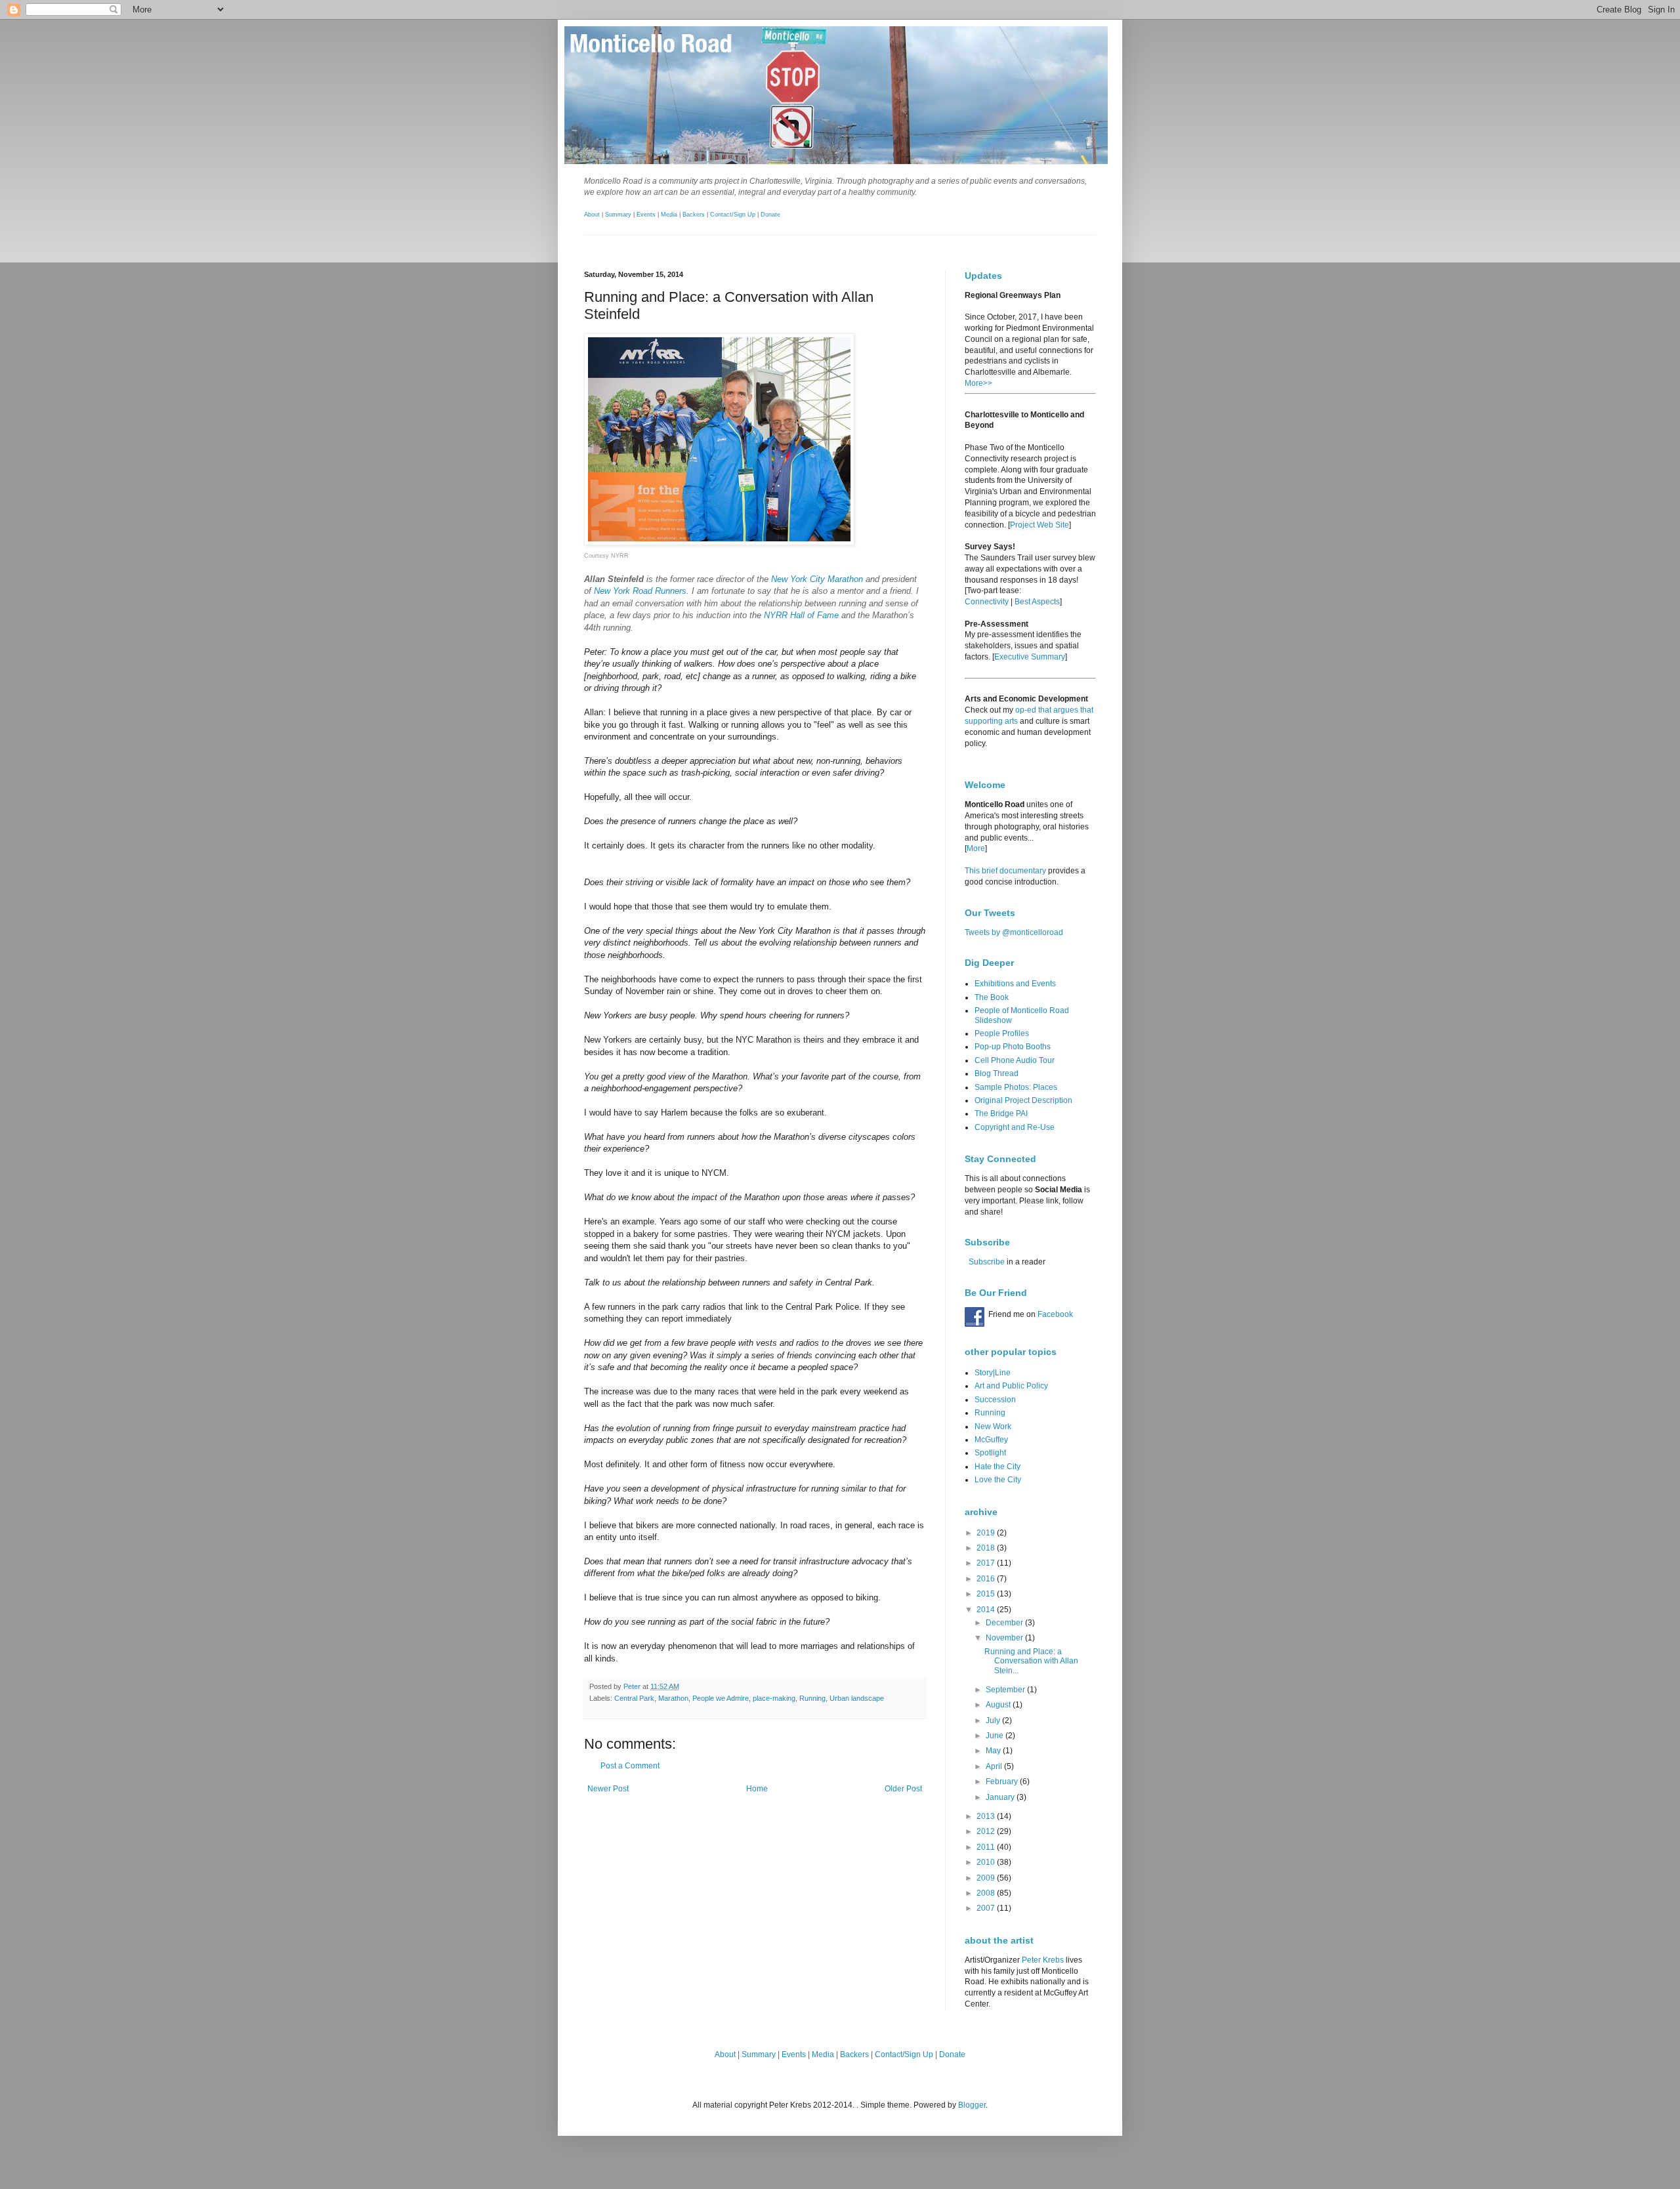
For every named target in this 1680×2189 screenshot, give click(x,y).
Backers (694, 215)
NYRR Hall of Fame (801, 615)
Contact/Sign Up (733, 215)
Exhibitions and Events (1015, 984)
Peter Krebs (1043, 1960)
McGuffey (991, 1440)
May (994, 1751)
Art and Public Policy (1011, 1386)
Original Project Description (1023, 1100)
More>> (978, 383)
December (1005, 1623)
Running (812, 1698)
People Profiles (1002, 1033)
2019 (987, 1533)
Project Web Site (1039, 525)
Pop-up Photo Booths (1013, 1047)
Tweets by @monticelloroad (1014, 932)
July (994, 1720)
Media (669, 215)
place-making (774, 1698)
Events (646, 215)
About (592, 215)
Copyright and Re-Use (1015, 1127)
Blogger (972, 2105)
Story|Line (993, 1373)
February (1003, 1782)
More (976, 848)
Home (757, 1789)
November (1005, 1638)
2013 (987, 1816)
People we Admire (721, 1698)
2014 (987, 1610)
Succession (995, 1400)
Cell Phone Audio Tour (1015, 1060)
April (995, 1766)
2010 (987, 1862)
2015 (987, 1594)
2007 (987, 1908)
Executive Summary (1030, 657)
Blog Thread (997, 1074)
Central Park (634, 1698)
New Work (993, 1427)
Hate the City (997, 1467)
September (1006, 1690)
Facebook (1055, 1314)
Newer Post (608, 1789)
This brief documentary (1005, 871)
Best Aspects (1037, 602)
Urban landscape (857, 1698)
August (999, 1705)
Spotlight (990, 1453)
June (996, 1736)
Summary (618, 215)
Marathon (673, 1698)
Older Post (903, 1789)
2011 (987, 1847)
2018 (987, 1548)
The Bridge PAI (1001, 1114)
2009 (987, 1878)
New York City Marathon (817, 579)
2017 (987, 1563)
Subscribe (987, 1262)
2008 (987, 1893)
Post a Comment (630, 1766)
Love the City (998, 1480)
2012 (987, 1831)
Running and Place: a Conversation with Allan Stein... (1031, 1661)
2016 (987, 1579)
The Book (992, 997)
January (1001, 1797)
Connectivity (987, 602)
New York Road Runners (640, 591)
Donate (770, 215)
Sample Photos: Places (1016, 1087)
